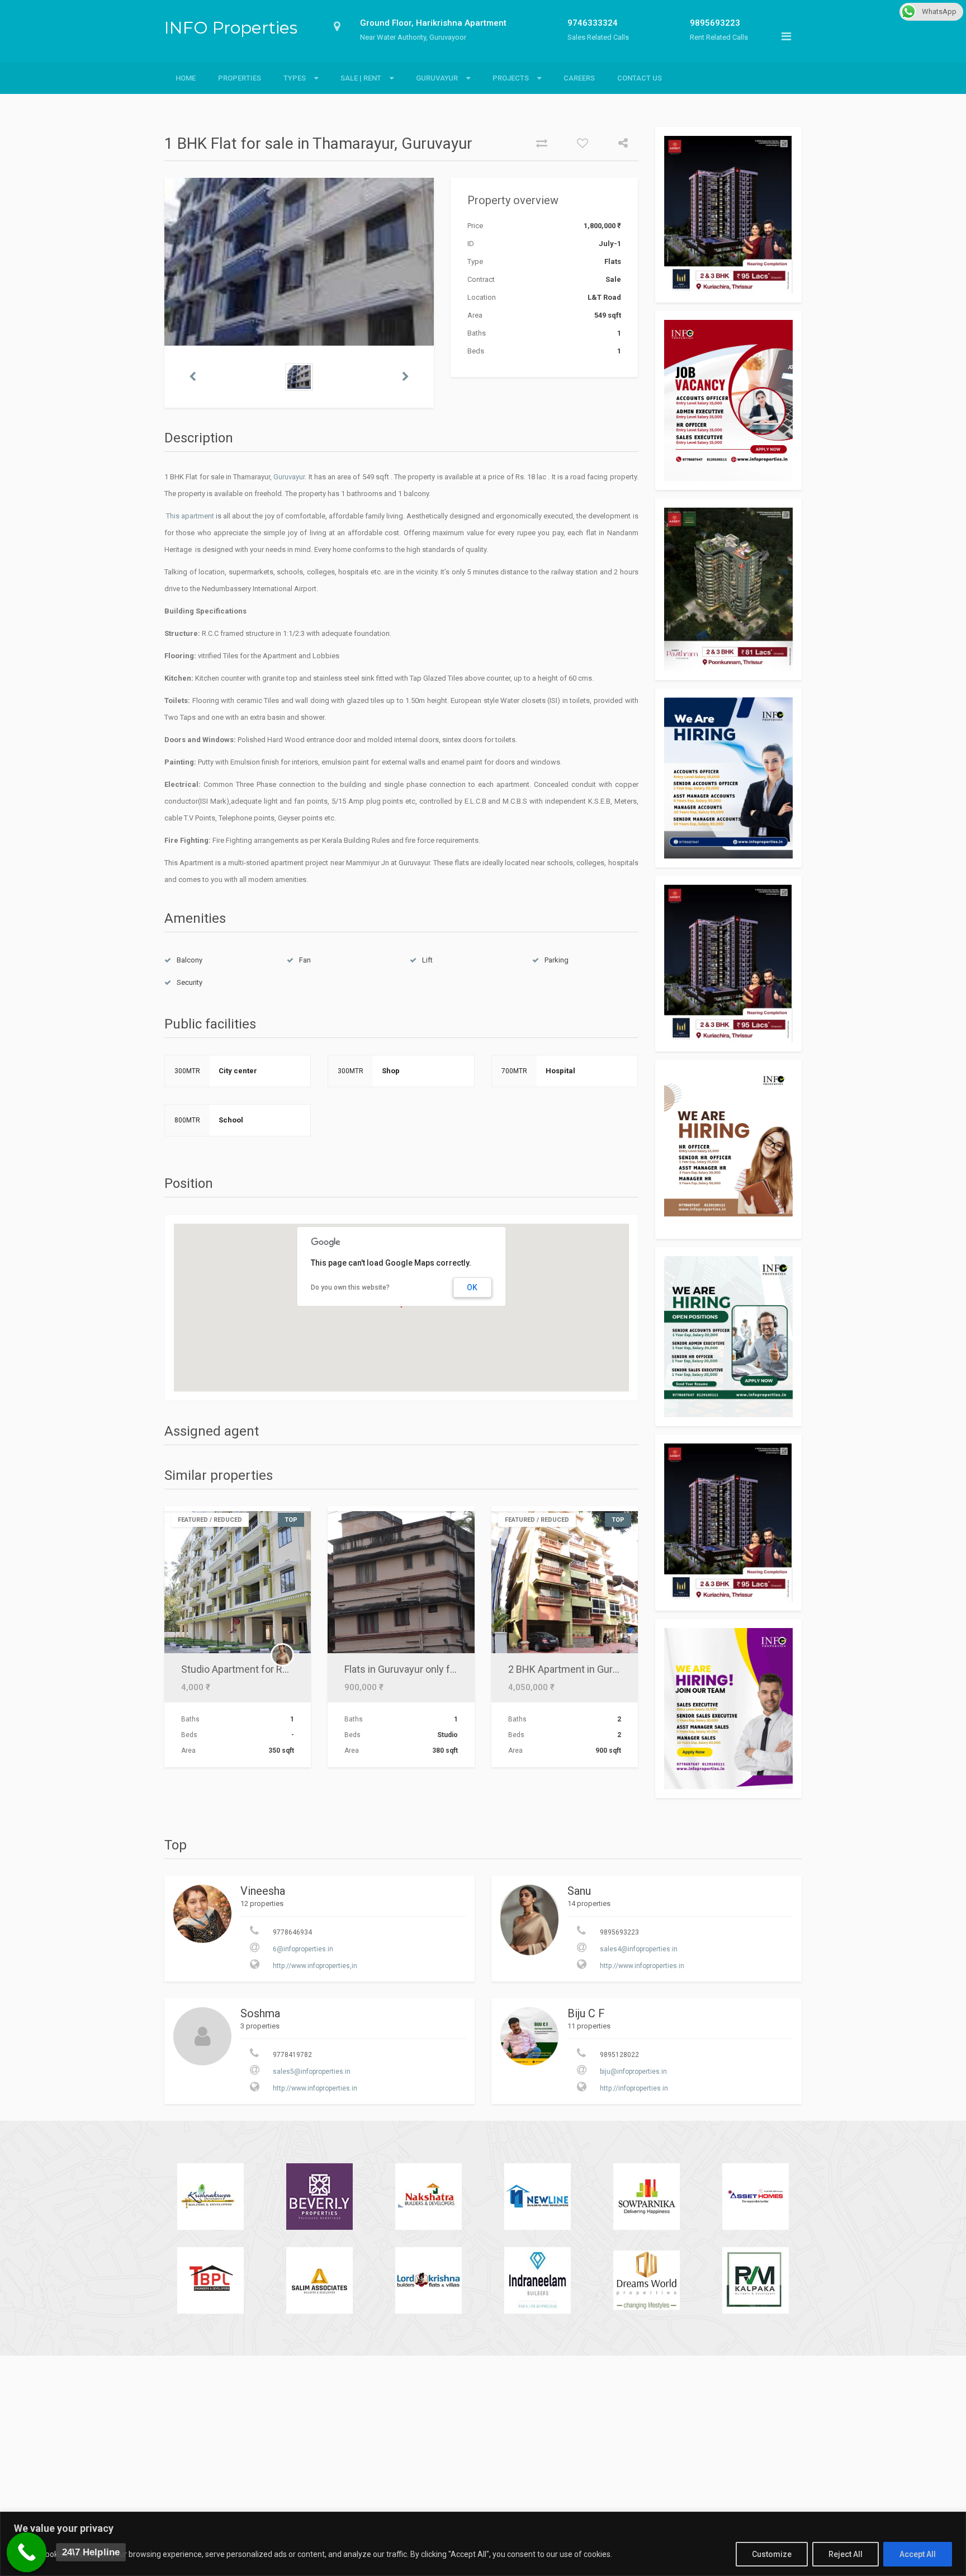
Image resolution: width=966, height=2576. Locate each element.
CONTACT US (640, 78)
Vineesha (263, 1891)
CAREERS (579, 78)
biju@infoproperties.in (633, 2072)
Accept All (918, 2554)
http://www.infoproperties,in (315, 1966)
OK (472, 1287)
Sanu (579, 1891)
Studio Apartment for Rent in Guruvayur (268, 1669)
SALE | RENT (361, 78)
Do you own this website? (350, 1287)
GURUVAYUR (437, 78)
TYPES (295, 78)
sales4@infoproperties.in (639, 1949)
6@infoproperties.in (303, 1949)
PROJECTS (511, 78)
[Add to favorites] (578, 144)
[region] (483, 2544)
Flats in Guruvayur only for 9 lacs (416, 1669)
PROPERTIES (240, 78)
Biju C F (586, 2013)
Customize (772, 2554)
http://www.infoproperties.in (642, 1966)
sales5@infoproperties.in (312, 2072)
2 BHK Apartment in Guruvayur (575, 1669)
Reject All (846, 2554)
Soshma (260, 2013)
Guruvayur (289, 477)
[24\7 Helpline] (27, 2553)
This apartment (189, 516)
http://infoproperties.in (634, 2088)
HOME (186, 78)
